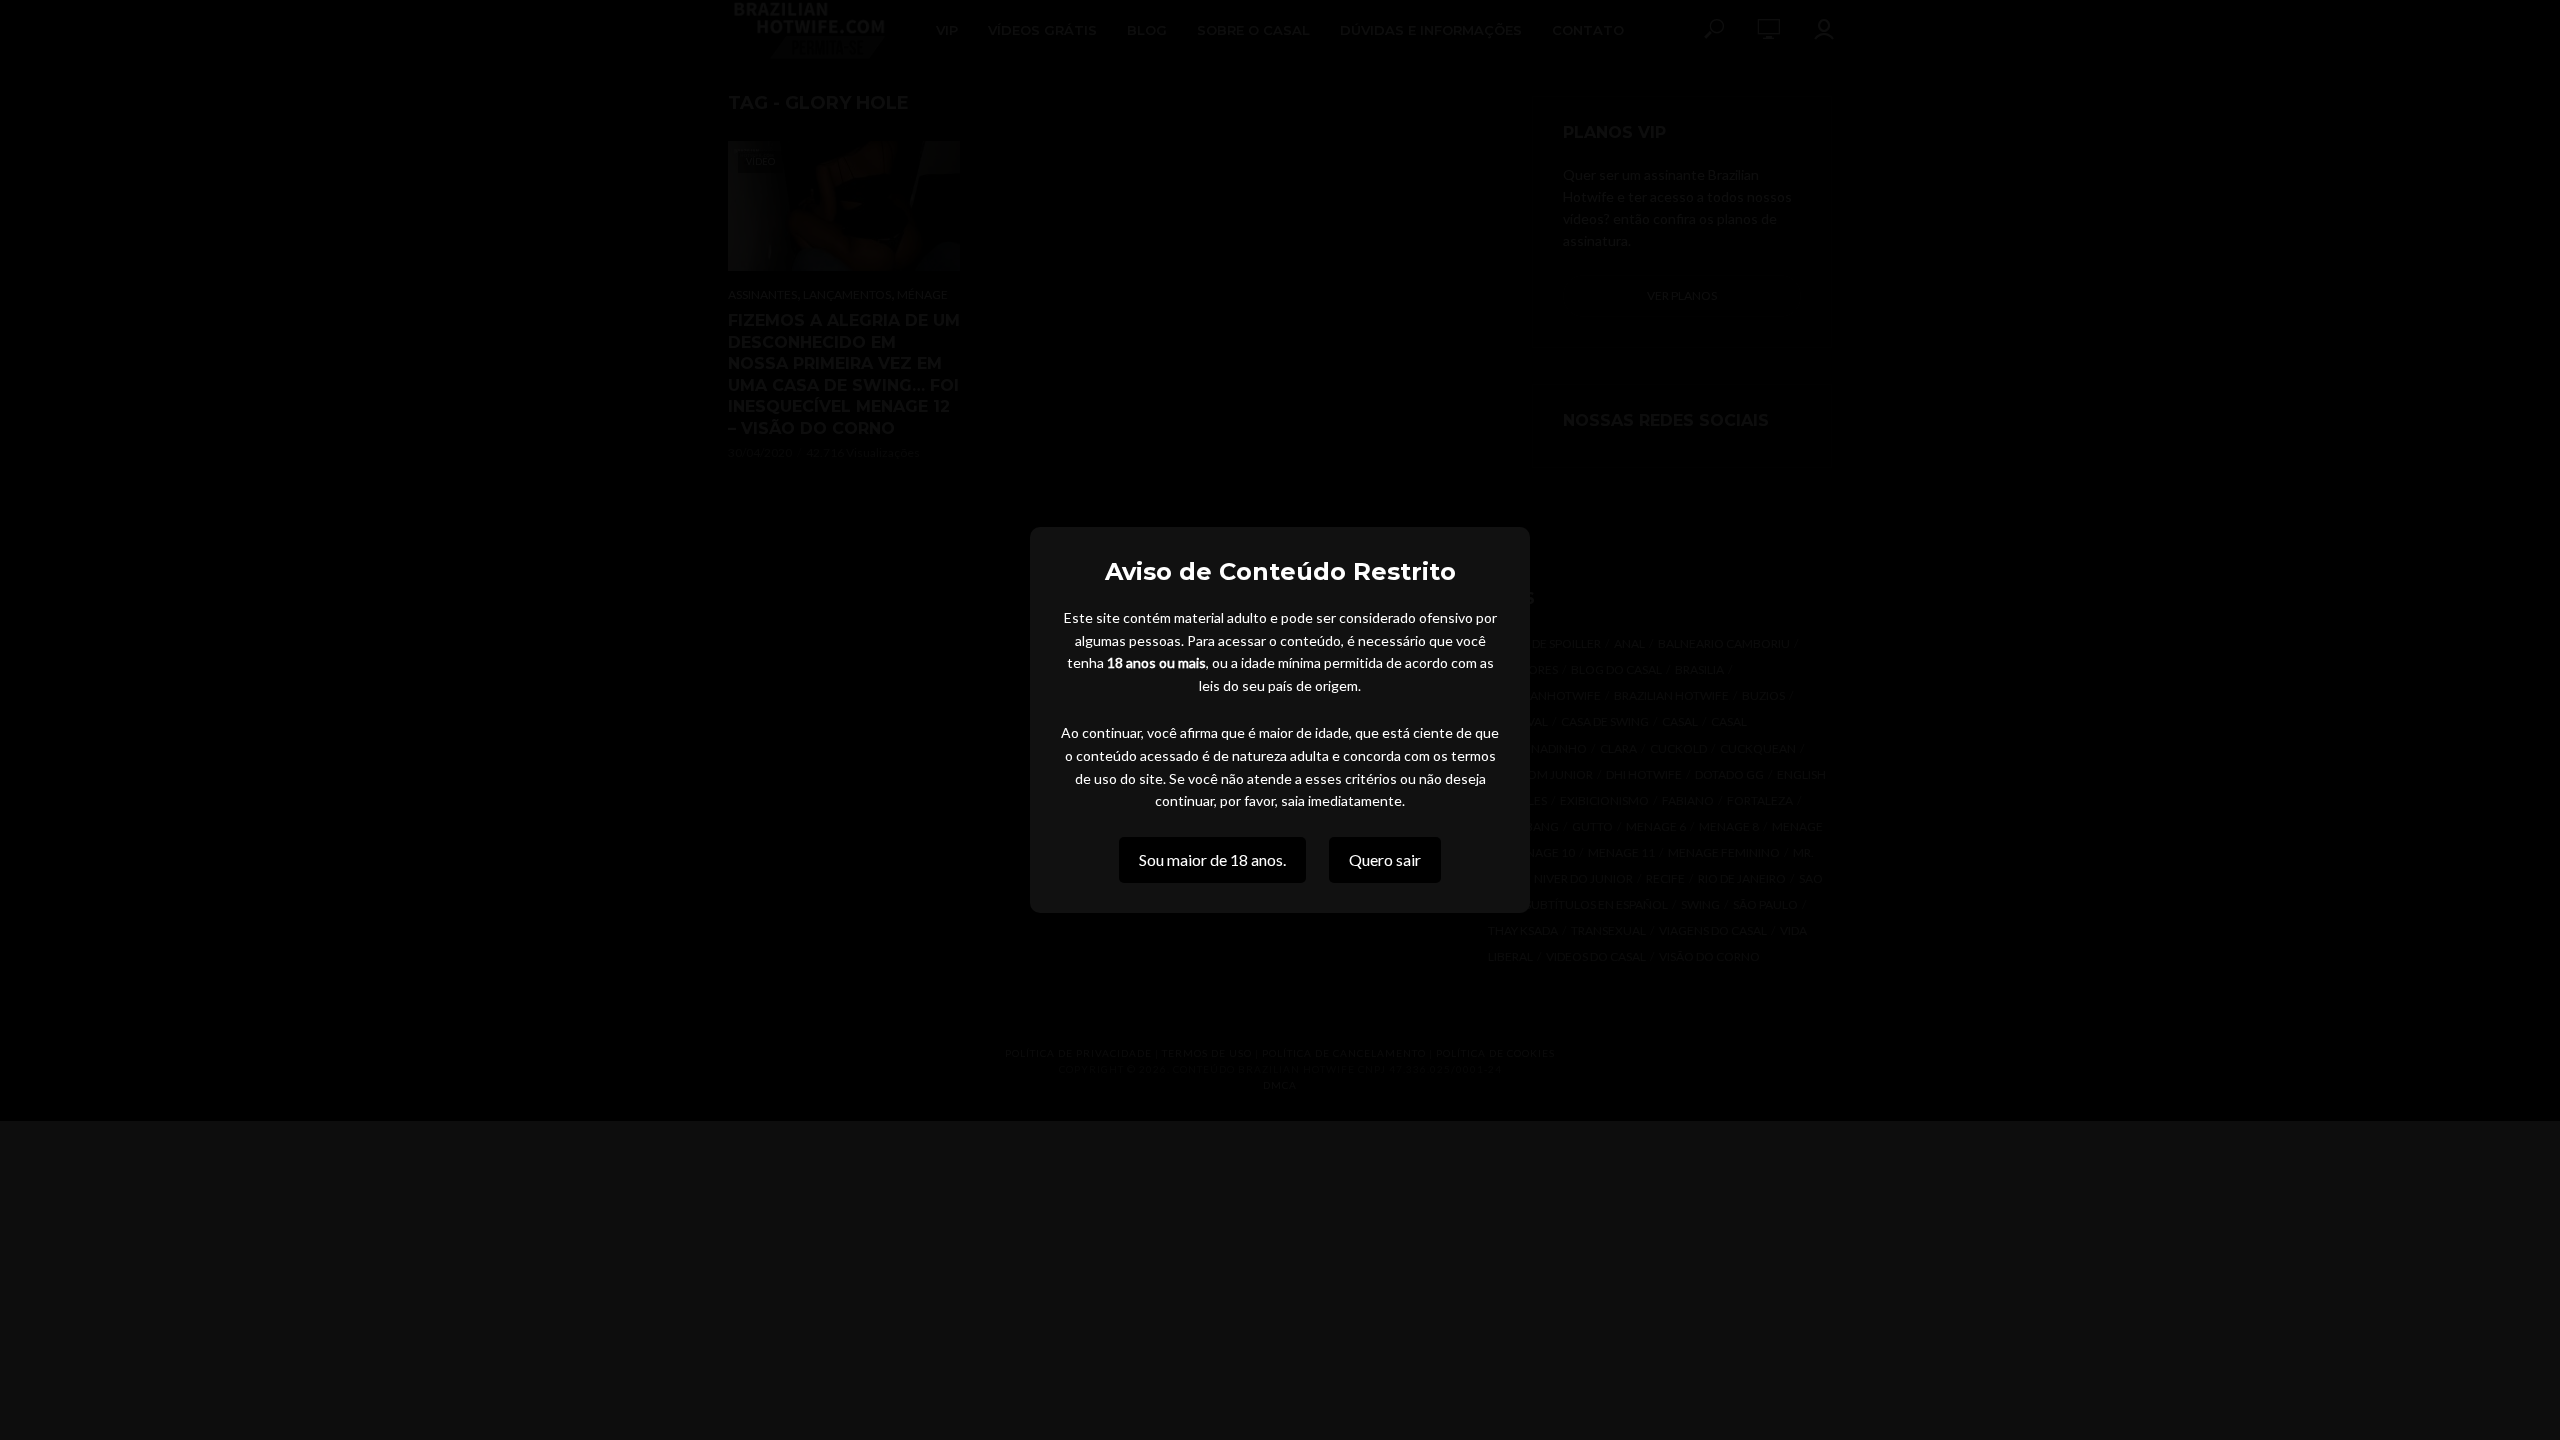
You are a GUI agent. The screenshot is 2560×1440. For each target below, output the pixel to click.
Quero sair (1385, 859)
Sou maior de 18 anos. (1212, 859)
